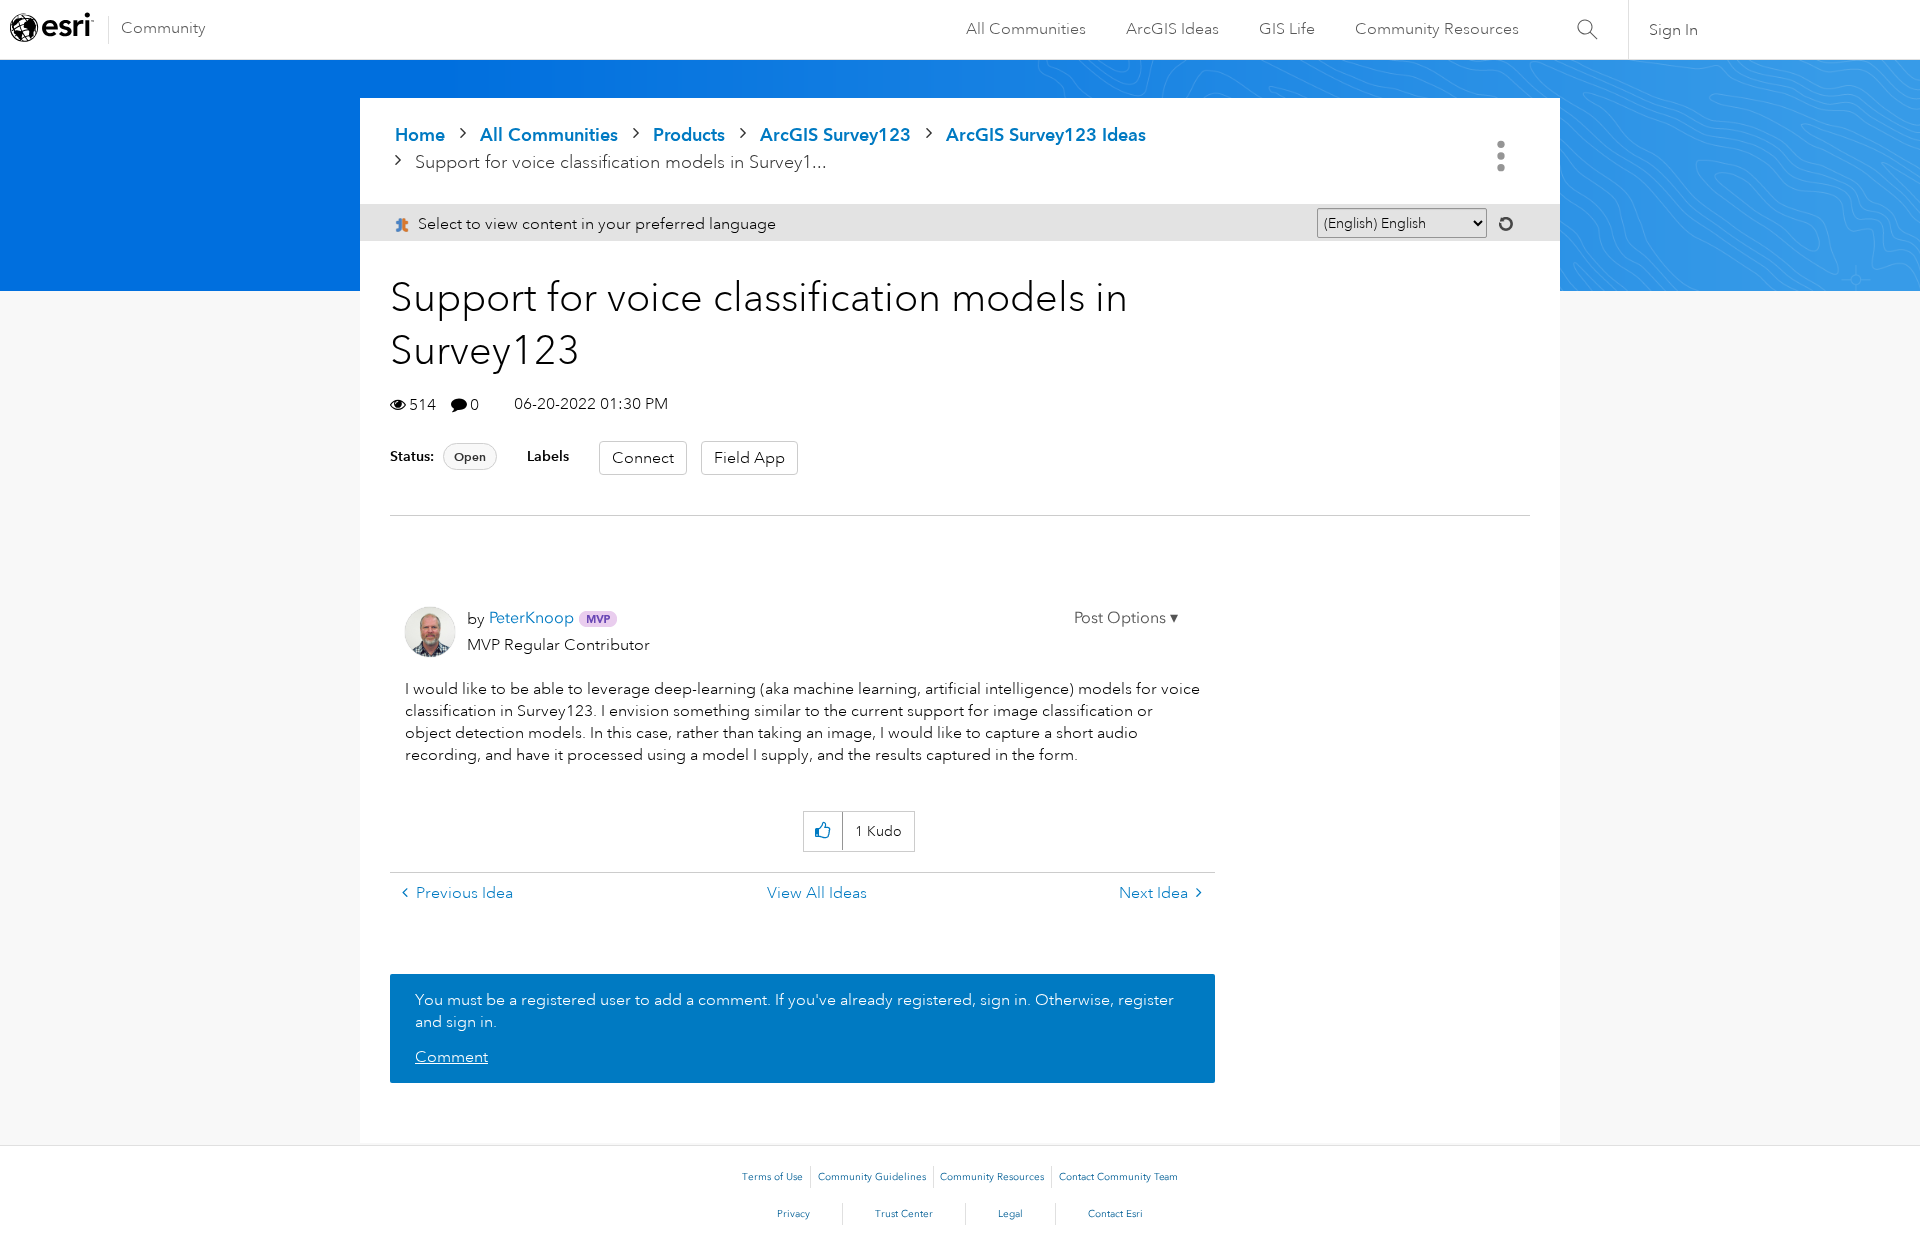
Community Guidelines (872, 1177)
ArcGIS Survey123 (835, 134)
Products (689, 134)
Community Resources (1437, 29)
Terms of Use (772, 1177)
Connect (643, 458)
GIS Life (1287, 29)
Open (470, 456)
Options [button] (1503, 156)
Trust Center (904, 1214)
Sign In (1673, 30)
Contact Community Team (1118, 1177)
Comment (451, 1057)
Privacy (793, 1214)
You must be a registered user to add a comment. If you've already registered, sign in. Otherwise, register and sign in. (794, 1011)
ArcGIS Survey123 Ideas (1046, 134)
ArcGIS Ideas (1172, 29)
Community (163, 28)
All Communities (1026, 29)
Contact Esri (1115, 1214)
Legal (1010, 1214)
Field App (749, 458)
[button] (1126, 618)
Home (420, 134)
